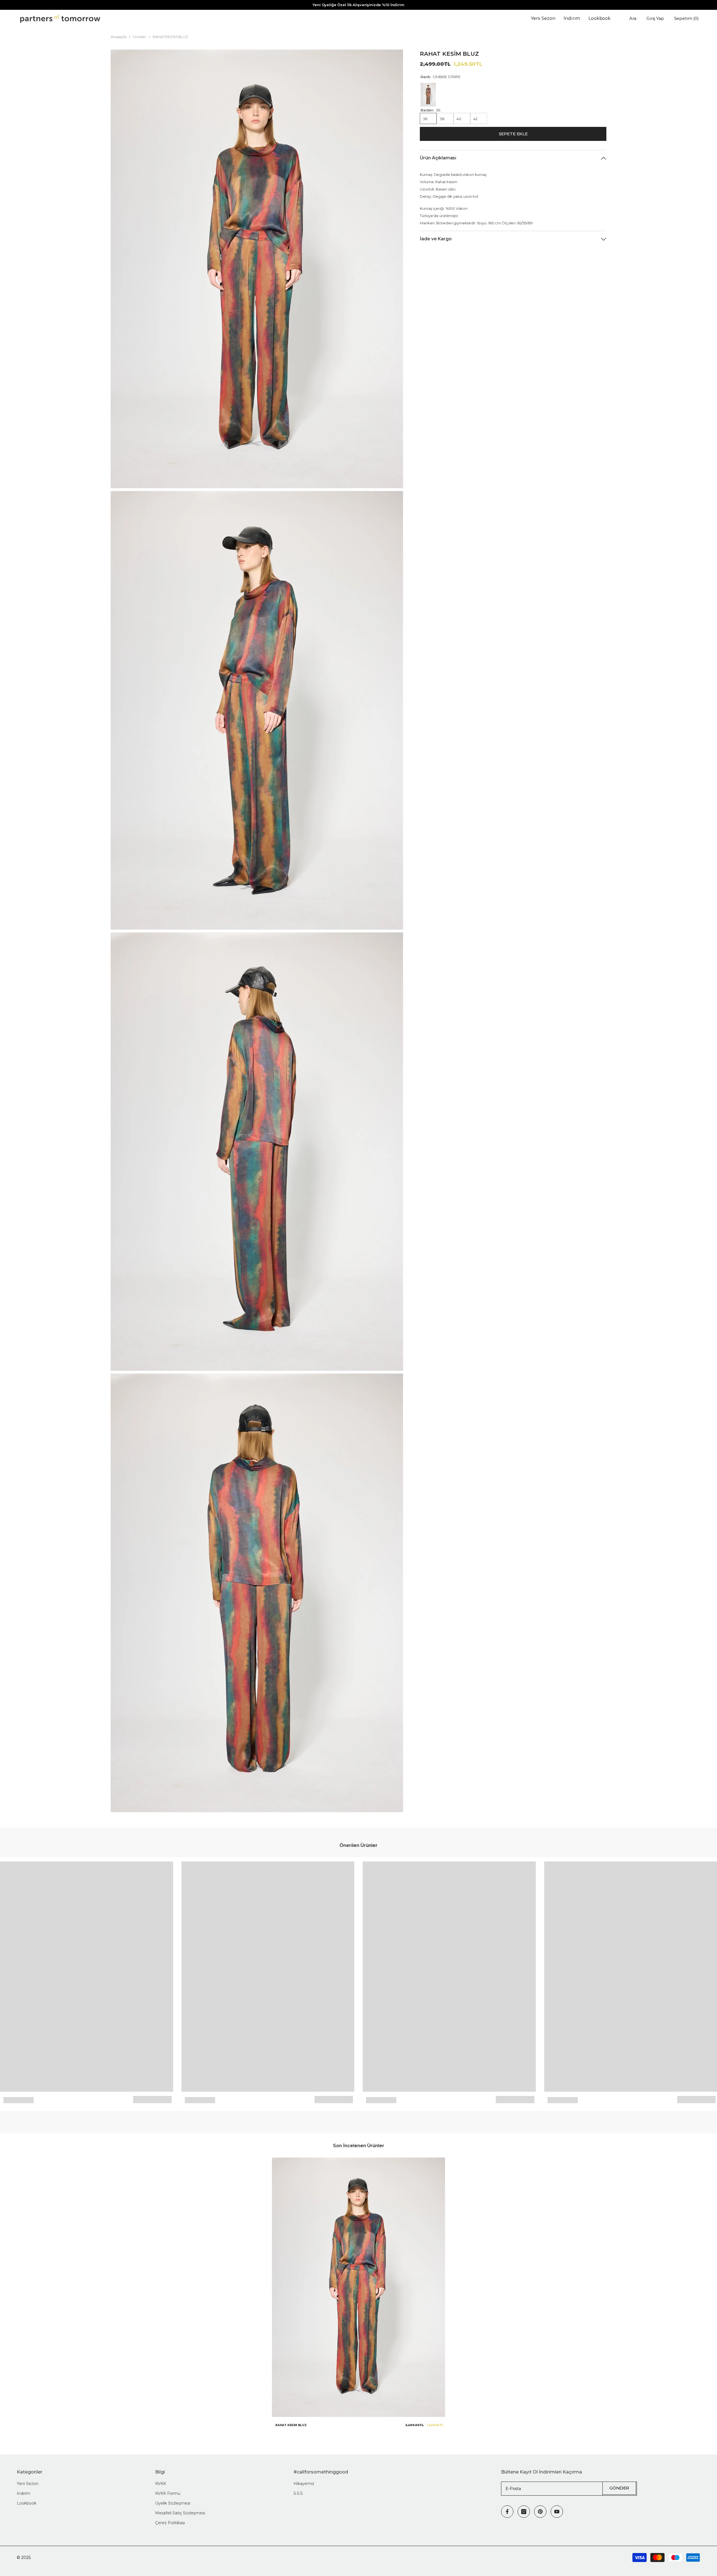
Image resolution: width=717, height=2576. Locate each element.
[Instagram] (524, 2512)
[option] (358, 2295)
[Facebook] (507, 2512)
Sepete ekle (513, 134)
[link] (18, 2100)
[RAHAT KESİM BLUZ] (358, 2287)
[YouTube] (557, 2512)
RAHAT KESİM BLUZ (291, 2425)
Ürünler (140, 37)
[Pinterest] (540, 2512)
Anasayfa (119, 37)
